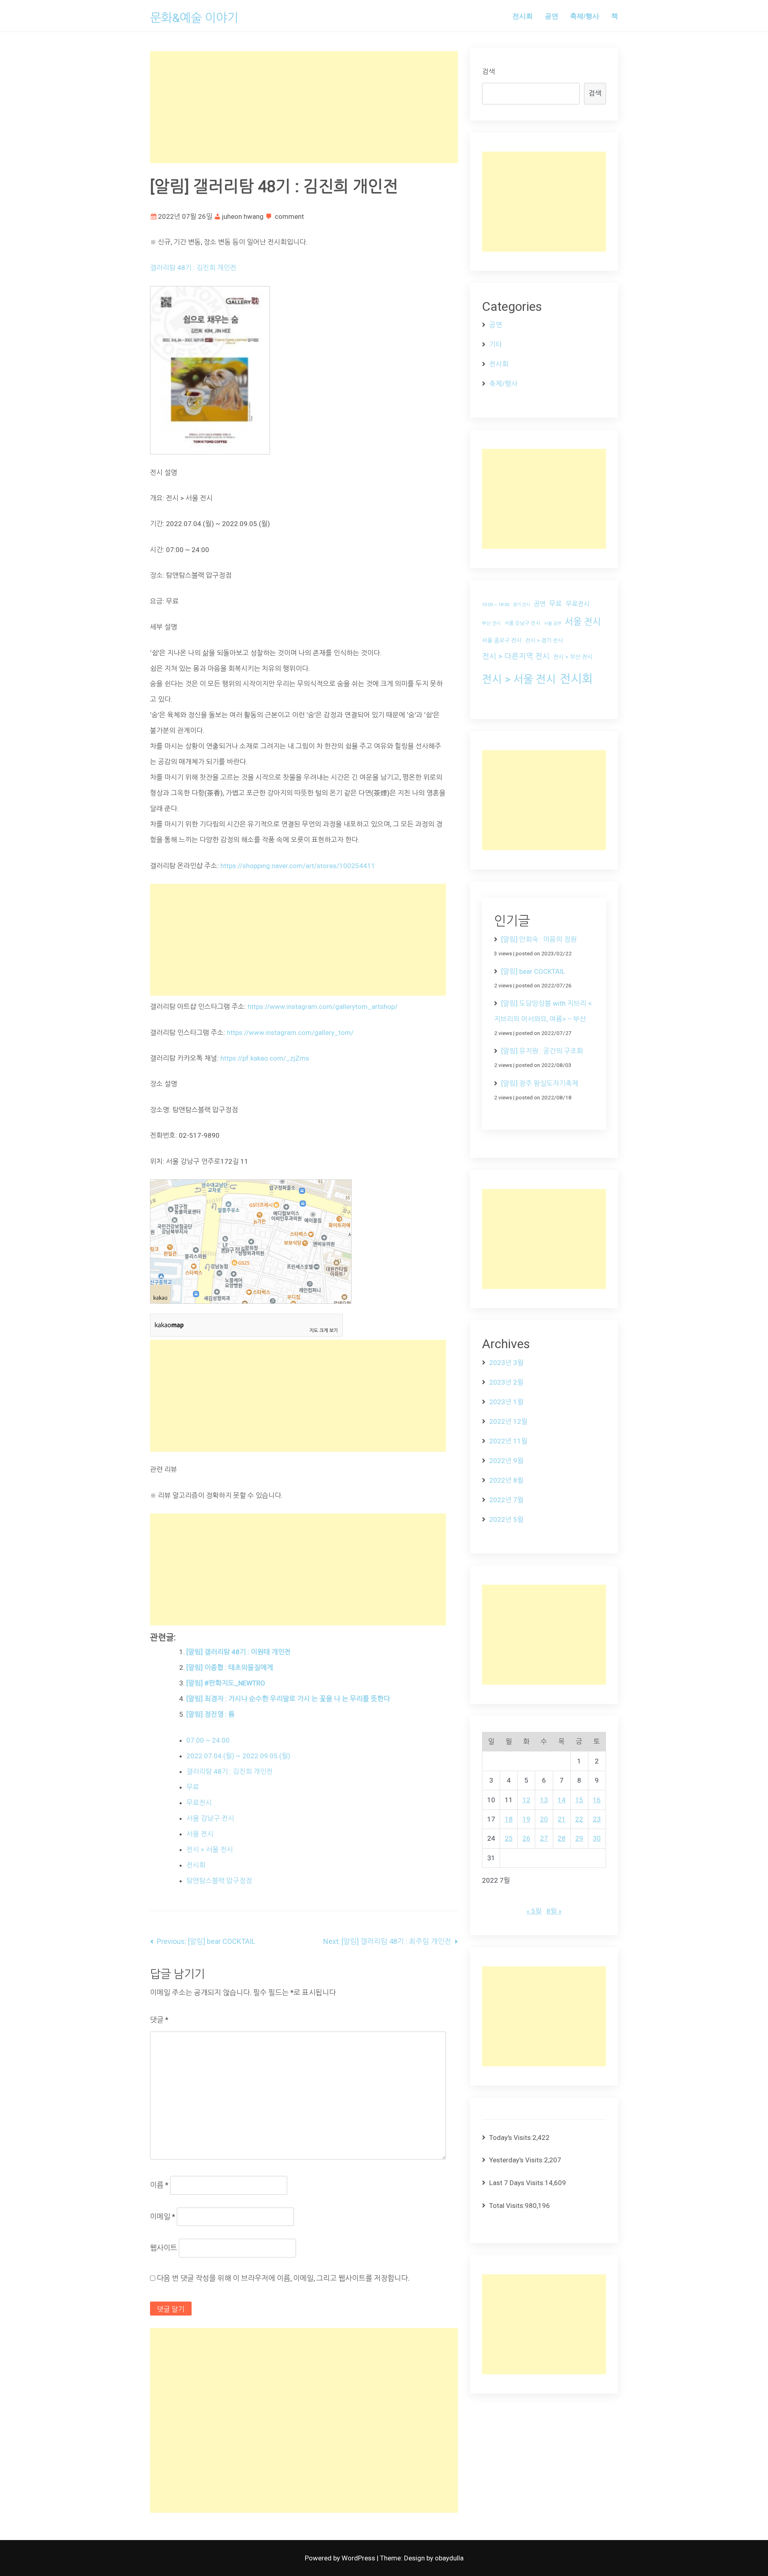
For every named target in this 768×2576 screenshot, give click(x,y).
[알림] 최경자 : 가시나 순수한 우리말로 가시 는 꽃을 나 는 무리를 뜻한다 (288, 1699)
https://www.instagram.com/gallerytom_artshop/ (323, 1007)
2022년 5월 (506, 1519)
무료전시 (199, 1803)
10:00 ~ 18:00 (496, 605)
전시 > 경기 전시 (544, 640)
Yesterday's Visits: (517, 2160)
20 (544, 1819)
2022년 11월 (508, 1441)
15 (579, 1800)
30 (597, 1838)
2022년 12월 (508, 1421)
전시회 (523, 16)
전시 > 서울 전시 (210, 1849)
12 (526, 1800)
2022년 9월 (506, 1461)
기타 (496, 344)
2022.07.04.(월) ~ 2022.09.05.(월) (238, 1756)
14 (562, 1800)
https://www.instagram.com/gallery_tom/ (290, 1033)
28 (562, 1838)
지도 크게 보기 (324, 1331)
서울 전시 (200, 1834)
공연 (552, 16)
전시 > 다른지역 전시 (516, 657)
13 (544, 1800)
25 (509, 1838)
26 (526, 1838)
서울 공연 (553, 623)
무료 (193, 1787)
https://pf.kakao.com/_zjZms (264, 1058)
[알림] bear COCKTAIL (533, 971)
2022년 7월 (506, 1500)
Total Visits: (507, 2206)
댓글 (159, 2020)
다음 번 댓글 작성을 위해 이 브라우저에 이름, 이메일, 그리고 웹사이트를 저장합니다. (283, 2278)
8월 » (554, 1911)
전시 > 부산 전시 (573, 657)
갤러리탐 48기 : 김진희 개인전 (193, 268)
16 (597, 1800)
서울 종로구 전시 (502, 640)
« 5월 (534, 1911)
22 (579, 1819)
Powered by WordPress (341, 2558)
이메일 (163, 2217)
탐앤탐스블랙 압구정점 (219, 1881)
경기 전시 (521, 605)
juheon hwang (243, 216)
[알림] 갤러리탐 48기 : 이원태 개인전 (239, 1652)
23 (597, 1819)
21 (562, 1819)
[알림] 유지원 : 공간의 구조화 (542, 1051)
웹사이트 (164, 2248)
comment (289, 216)
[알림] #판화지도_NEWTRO (226, 1683)
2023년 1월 (506, 1402)
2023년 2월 (506, 1382)
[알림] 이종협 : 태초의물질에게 (230, 1667)
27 (544, 1838)
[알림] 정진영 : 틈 (211, 1714)
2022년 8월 (506, 1480)
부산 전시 (491, 623)
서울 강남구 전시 (210, 1818)
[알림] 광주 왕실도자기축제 (540, 1083)
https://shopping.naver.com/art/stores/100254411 (298, 866)
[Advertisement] (304, 107)
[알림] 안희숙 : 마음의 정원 (539, 939)
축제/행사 (585, 16)
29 (579, 1838)
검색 (488, 72)
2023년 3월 (506, 1363)
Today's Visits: (511, 2138)
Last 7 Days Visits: (517, 2183)
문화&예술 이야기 (194, 18)
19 (526, 1819)
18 (509, 1819)
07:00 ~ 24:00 (208, 1740)
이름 (159, 2185)
